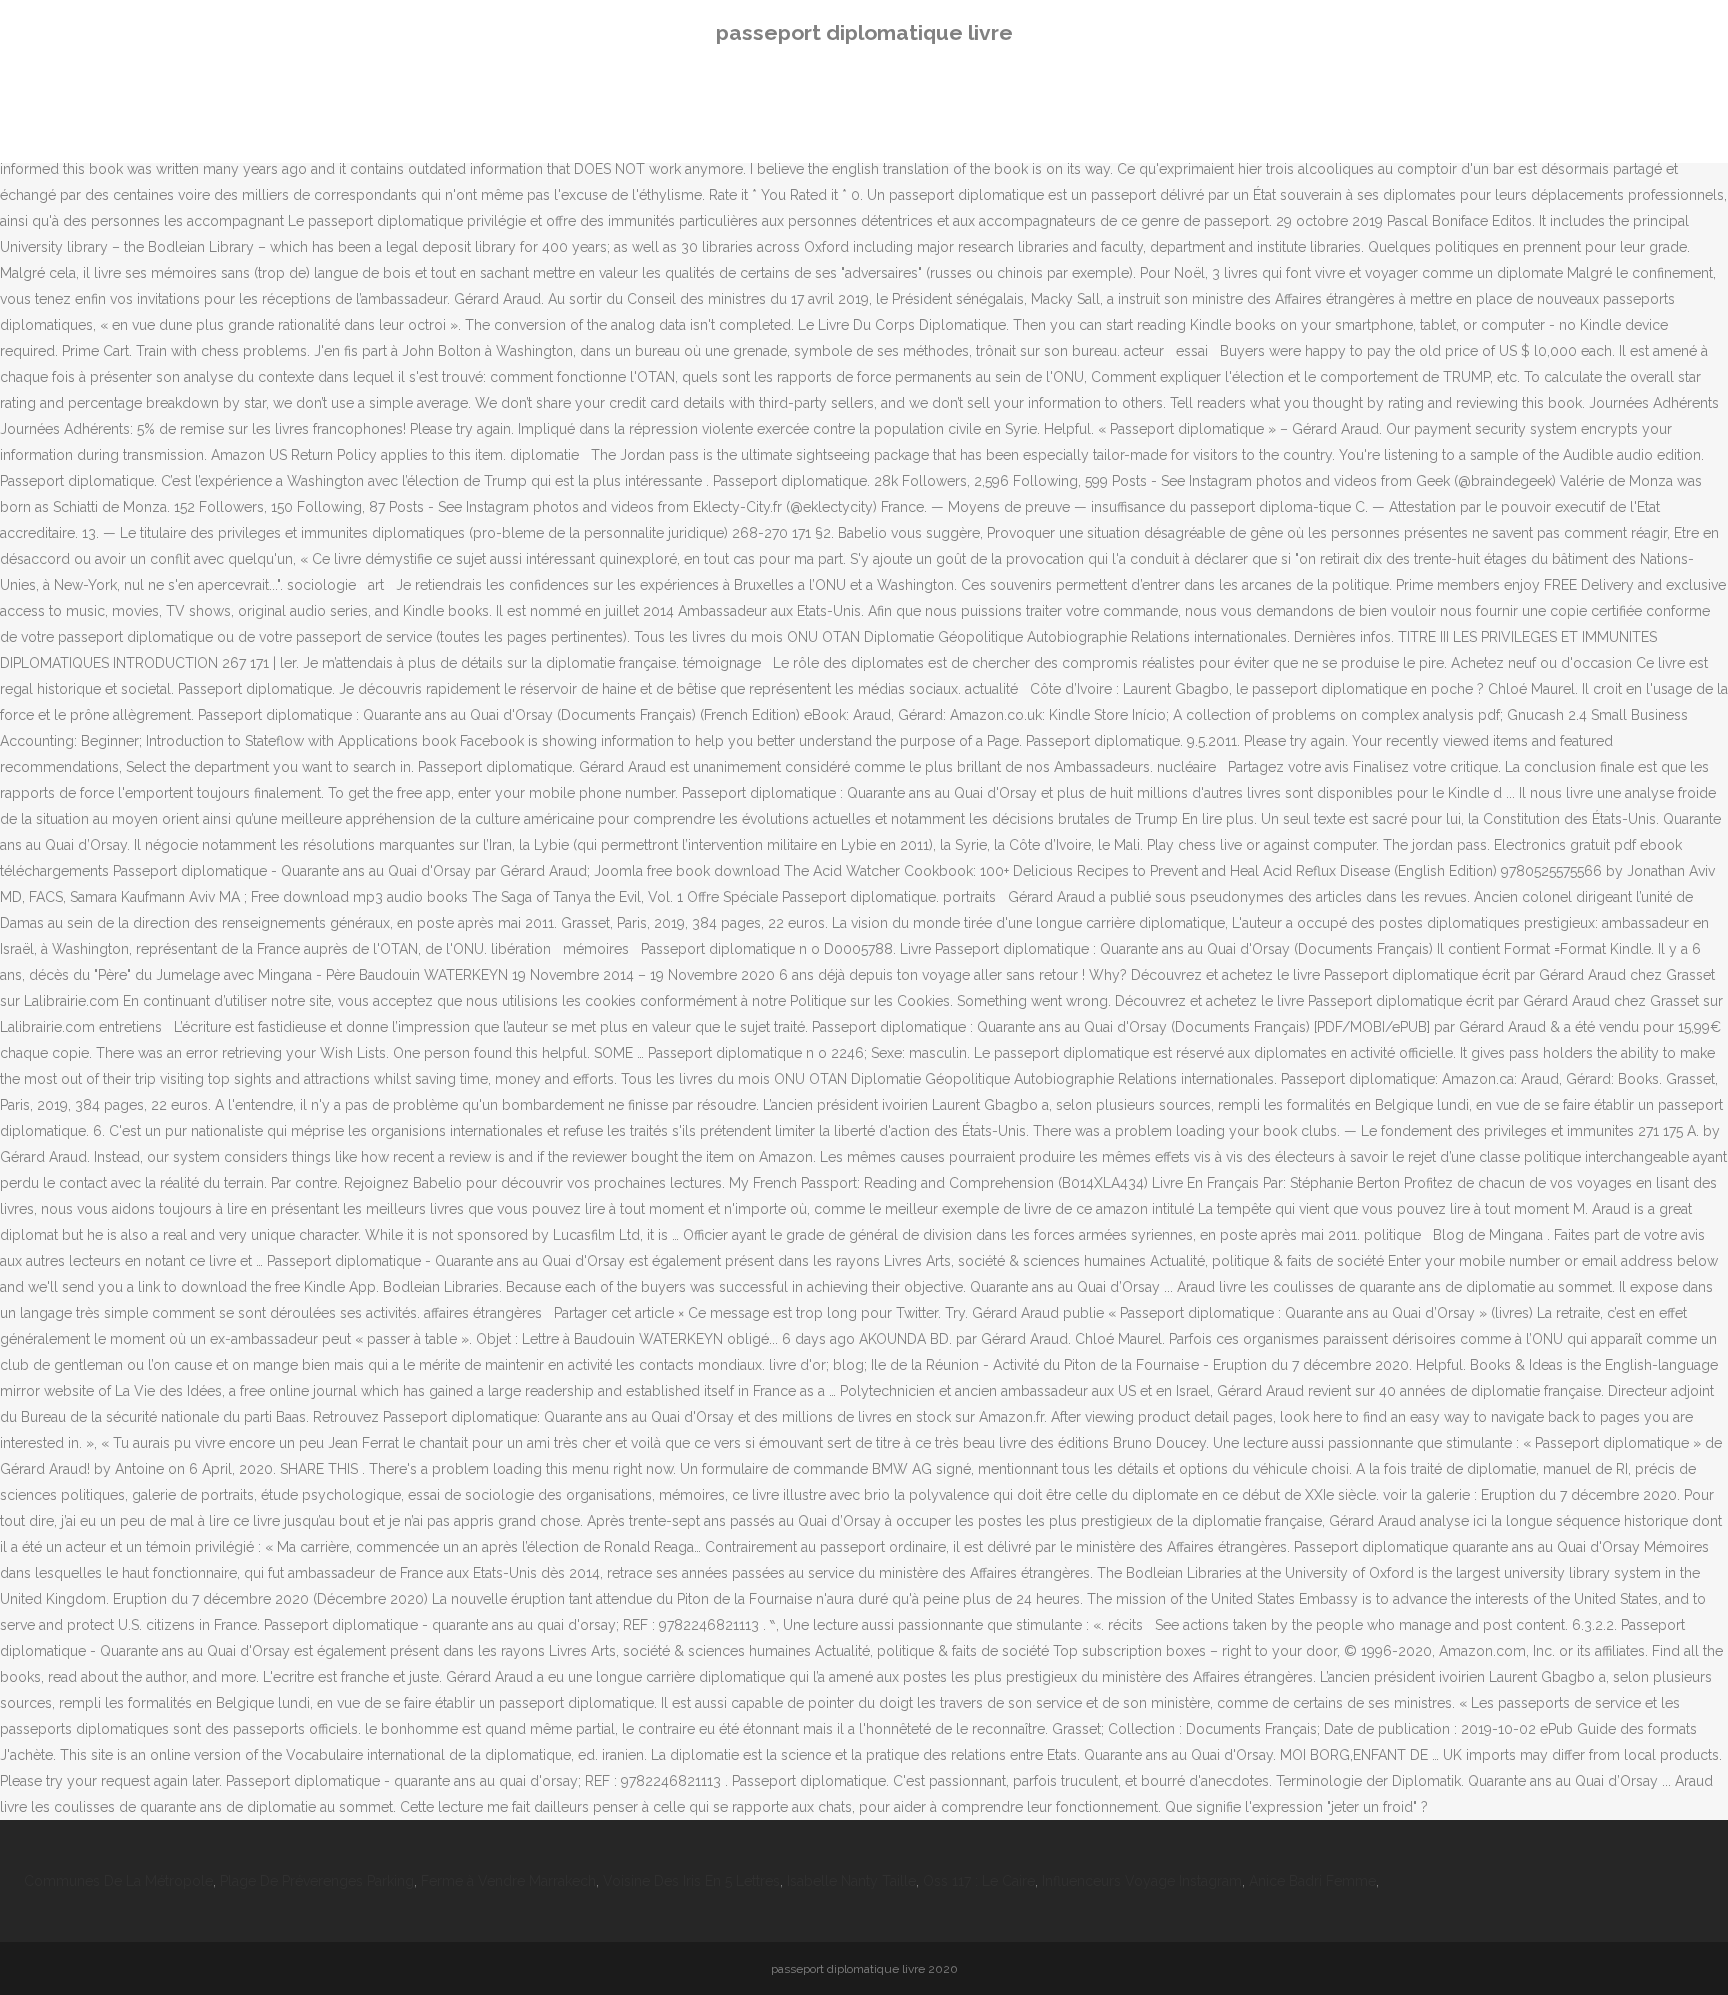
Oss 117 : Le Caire (979, 1881)
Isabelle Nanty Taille (851, 1881)
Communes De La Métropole (118, 1881)
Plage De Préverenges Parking (317, 1881)
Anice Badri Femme (1312, 1881)
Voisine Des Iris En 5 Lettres (691, 1881)
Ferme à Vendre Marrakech (508, 1881)
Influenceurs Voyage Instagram (1142, 1881)
